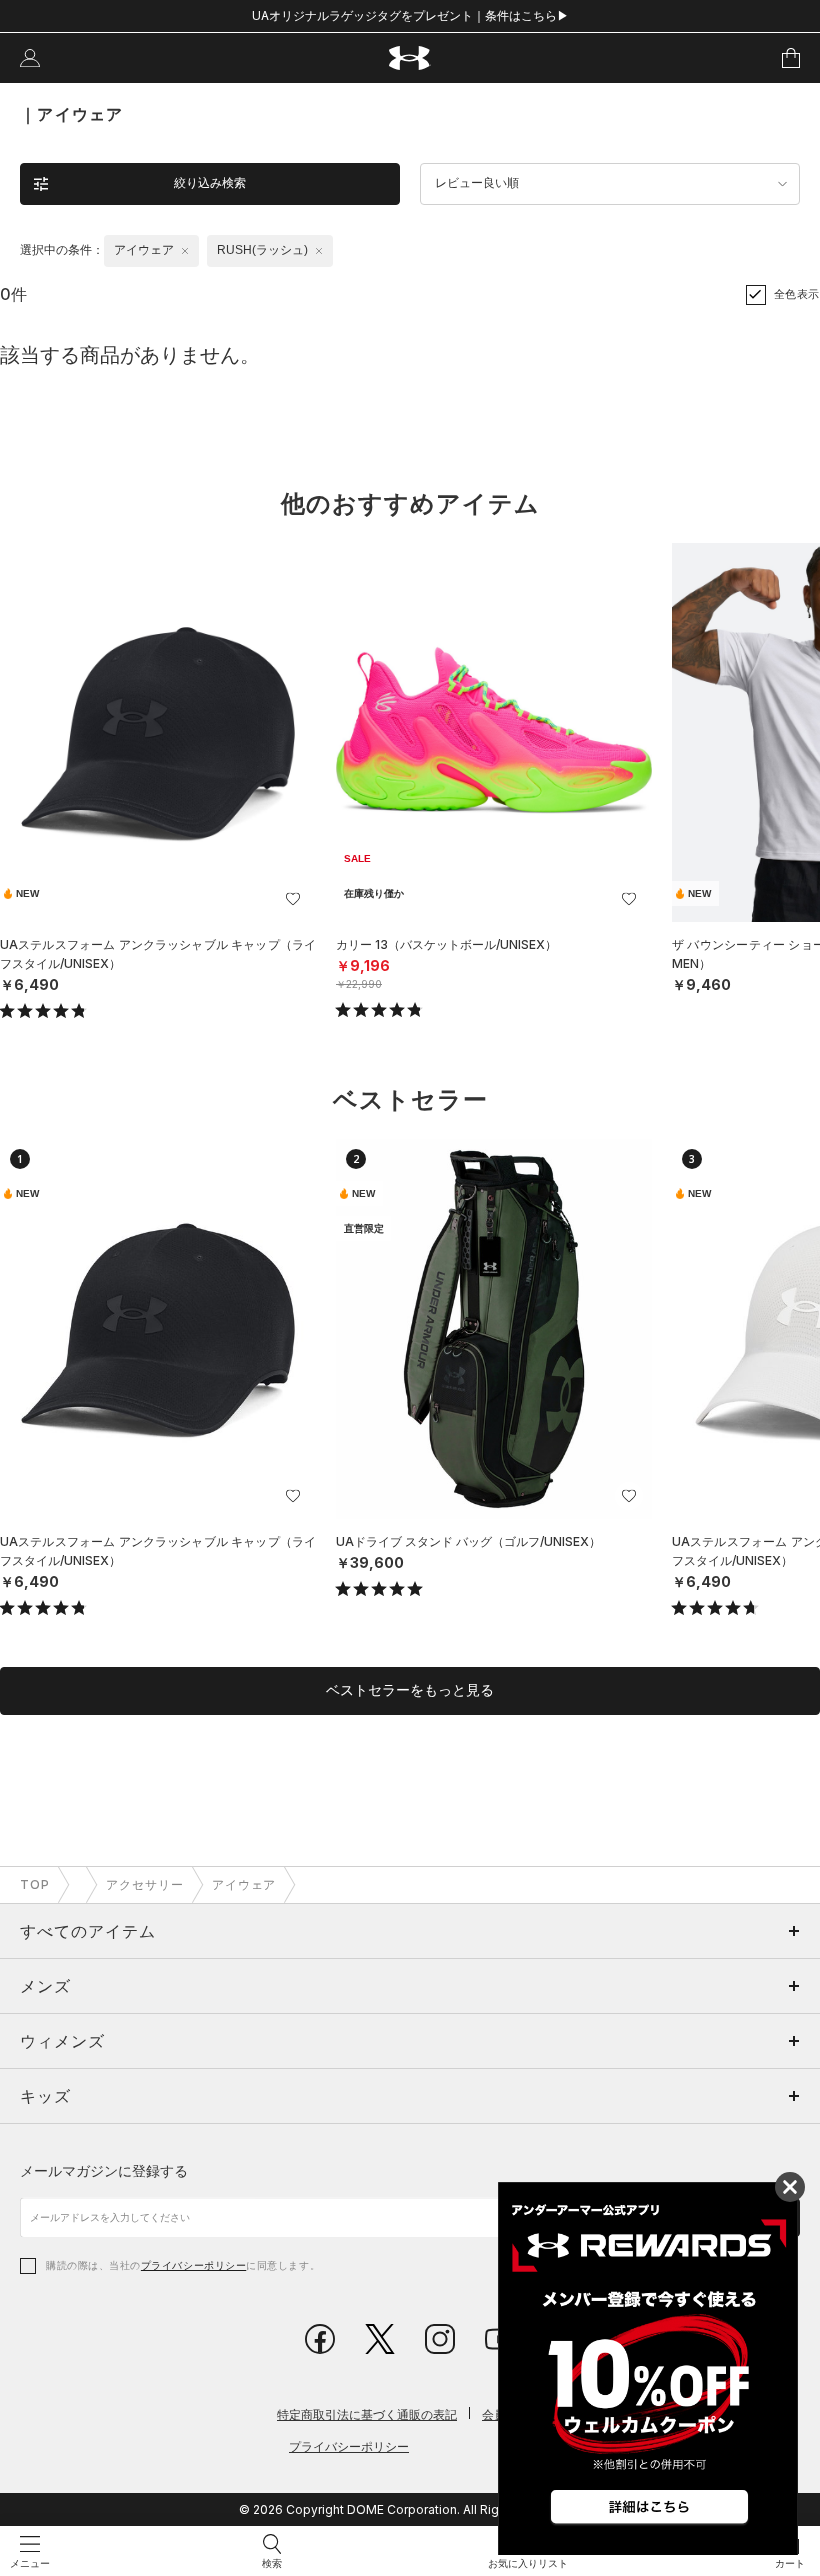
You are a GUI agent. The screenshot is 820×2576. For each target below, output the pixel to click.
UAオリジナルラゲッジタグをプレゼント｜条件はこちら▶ (410, 15)
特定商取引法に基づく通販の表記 (367, 2414)
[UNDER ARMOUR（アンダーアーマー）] (410, 58)
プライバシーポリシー (193, 2265)
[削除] (185, 251)
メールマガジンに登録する (104, 2170)
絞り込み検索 (210, 183)
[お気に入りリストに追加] (293, 899)
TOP (35, 1884)
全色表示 (797, 294)
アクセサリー (145, 1884)
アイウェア (244, 1884)
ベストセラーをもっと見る (410, 1690)
